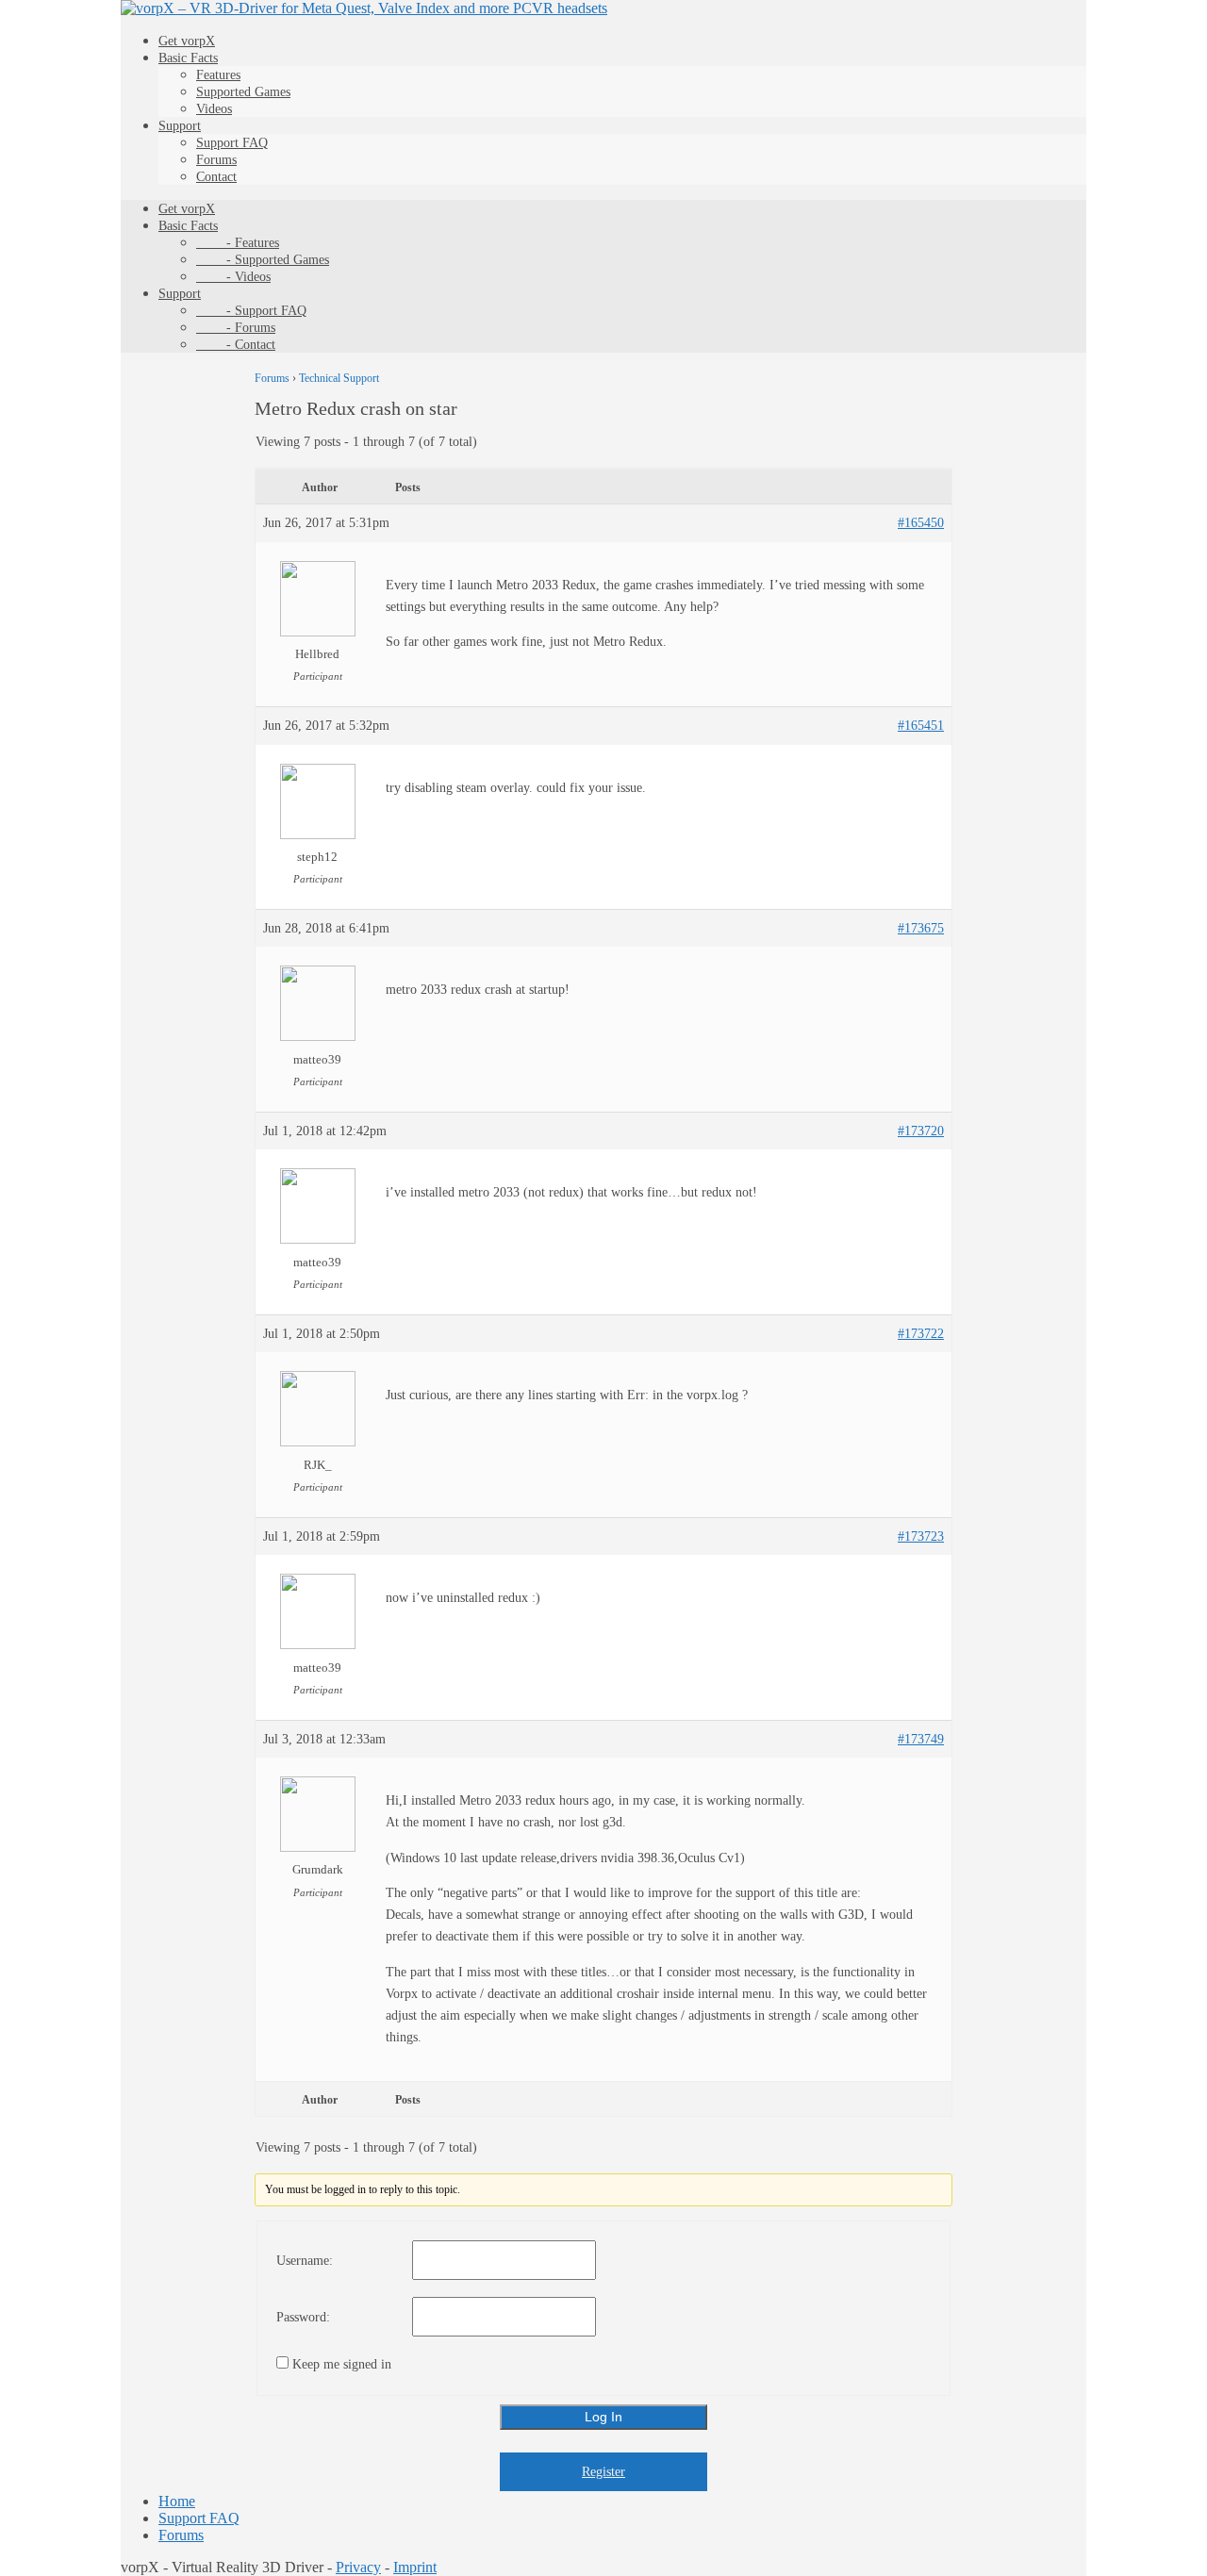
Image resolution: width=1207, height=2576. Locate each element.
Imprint (415, 2567)
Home (177, 2501)
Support (180, 126)
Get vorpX (187, 41)
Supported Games (243, 92)
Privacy (358, 2567)
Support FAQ (232, 143)
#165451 (921, 726)
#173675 (921, 928)
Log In (603, 2417)
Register (603, 2472)
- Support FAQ (251, 311)
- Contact (236, 345)
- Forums (236, 328)
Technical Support (339, 378)
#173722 (921, 1334)
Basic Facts (188, 58)
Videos (214, 109)
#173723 (921, 1536)
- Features (238, 243)
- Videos (233, 277)
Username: (305, 2261)
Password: (303, 2317)
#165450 (921, 523)
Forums (216, 160)
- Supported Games (263, 260)
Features (218, 75)
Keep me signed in (342, 2364)
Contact (216, 177)
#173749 (921, 1739)
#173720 (921, 1131)
